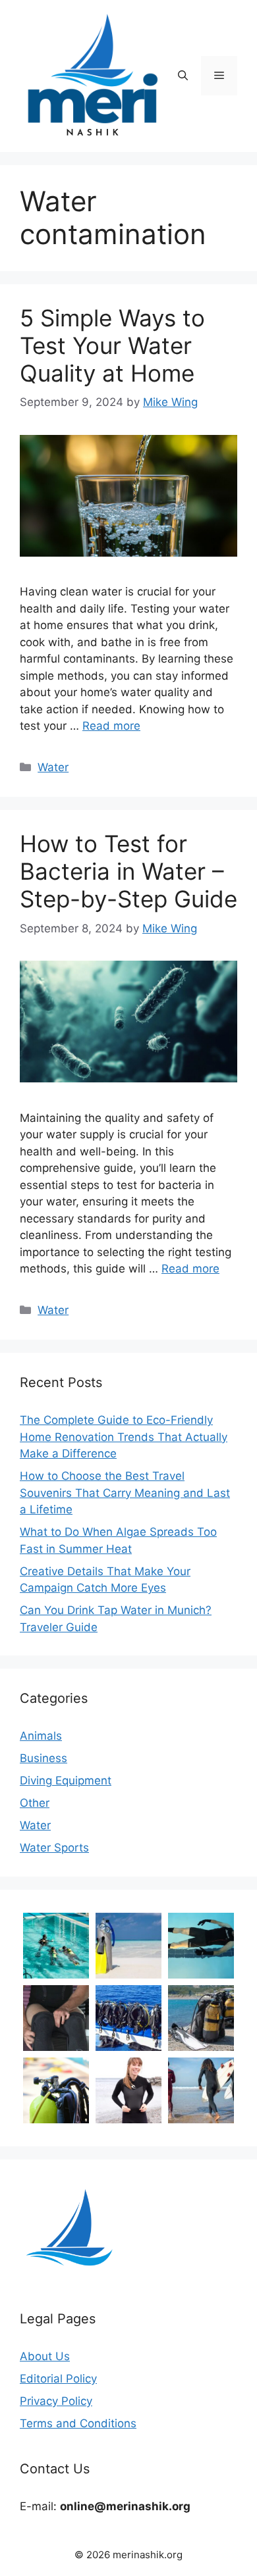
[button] (183, 76)
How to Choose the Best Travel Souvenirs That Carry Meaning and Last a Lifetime (125, 1493)
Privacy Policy (56, 2401)
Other (35, 1803)
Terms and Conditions (78, 2423)
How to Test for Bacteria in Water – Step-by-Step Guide (128, 871)
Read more (111, 726)
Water (53, 767)
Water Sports (54, 1848)
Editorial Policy (58, 2379)
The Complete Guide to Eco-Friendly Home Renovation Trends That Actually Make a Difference (124, 1437)
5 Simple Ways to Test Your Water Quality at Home (112, 345)
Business (43, 1758)
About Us (45, 2356)
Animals (41, 1736)
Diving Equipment (66, 1780)
